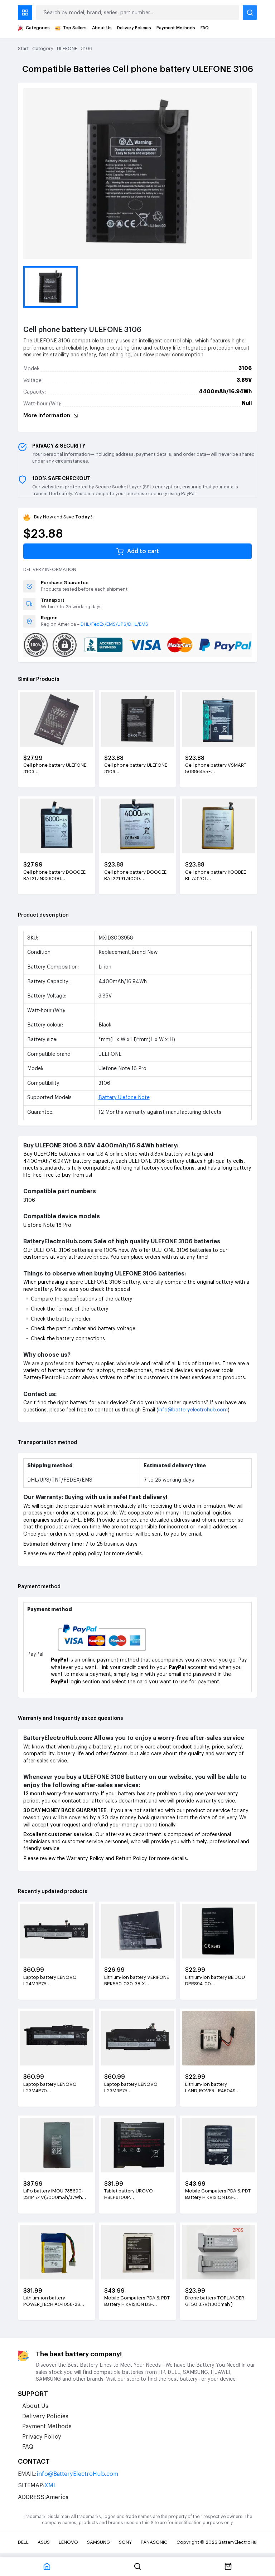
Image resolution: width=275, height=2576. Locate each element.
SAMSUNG (98, 2542)
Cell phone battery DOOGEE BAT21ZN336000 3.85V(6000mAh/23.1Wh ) (54, 876)
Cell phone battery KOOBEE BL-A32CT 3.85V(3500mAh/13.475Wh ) (216, 876)
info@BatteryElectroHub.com (77, 2474)
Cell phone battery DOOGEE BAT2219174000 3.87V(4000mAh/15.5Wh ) (135, 876)
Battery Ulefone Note (124, 1098)
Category (43, 48)
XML (50, 2485)
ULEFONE (67, 48)
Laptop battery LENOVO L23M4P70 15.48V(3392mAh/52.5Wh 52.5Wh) (51, 2088)
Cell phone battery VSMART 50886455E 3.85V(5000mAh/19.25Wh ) (216, 769)
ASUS (44, 2542)
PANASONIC (154, 2542)
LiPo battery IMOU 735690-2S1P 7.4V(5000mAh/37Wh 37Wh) (53, 2195)
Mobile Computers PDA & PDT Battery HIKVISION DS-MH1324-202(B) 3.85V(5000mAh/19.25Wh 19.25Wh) (218, 2195)
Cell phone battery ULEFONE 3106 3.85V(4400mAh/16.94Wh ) (136, 769)
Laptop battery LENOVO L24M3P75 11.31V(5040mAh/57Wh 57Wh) (50, 1981)
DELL (23, 2542)
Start (23, 48)
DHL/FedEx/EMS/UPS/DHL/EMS (114, 624)
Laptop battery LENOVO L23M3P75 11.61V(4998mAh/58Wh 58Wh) (137, 2088)
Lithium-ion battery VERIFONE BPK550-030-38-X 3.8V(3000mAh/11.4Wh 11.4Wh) (137, 1981)
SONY (125, 2542)
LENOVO (68, 2542)
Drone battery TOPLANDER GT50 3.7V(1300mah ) (215, 2301)
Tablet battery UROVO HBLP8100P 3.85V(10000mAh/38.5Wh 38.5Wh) (133, 2195)
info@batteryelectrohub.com (193, 1410)
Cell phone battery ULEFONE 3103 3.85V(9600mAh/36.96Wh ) (55, 769)
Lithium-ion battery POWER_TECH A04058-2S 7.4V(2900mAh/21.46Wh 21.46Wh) (52, 2302)
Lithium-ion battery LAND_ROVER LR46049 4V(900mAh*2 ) (210, 2088)
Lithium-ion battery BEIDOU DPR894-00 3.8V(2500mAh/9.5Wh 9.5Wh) (218, 1981)
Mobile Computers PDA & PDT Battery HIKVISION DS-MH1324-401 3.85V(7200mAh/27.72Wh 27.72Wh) (137, 2302)
